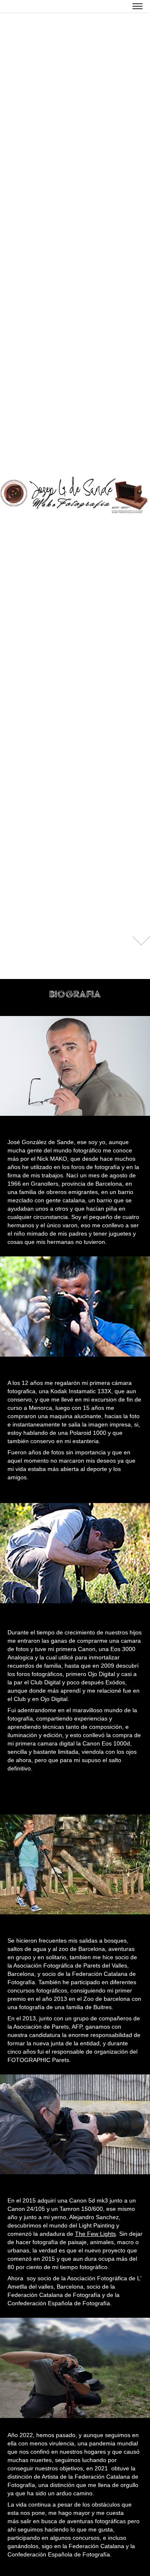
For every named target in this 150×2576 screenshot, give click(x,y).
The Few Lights (95, 2234)
